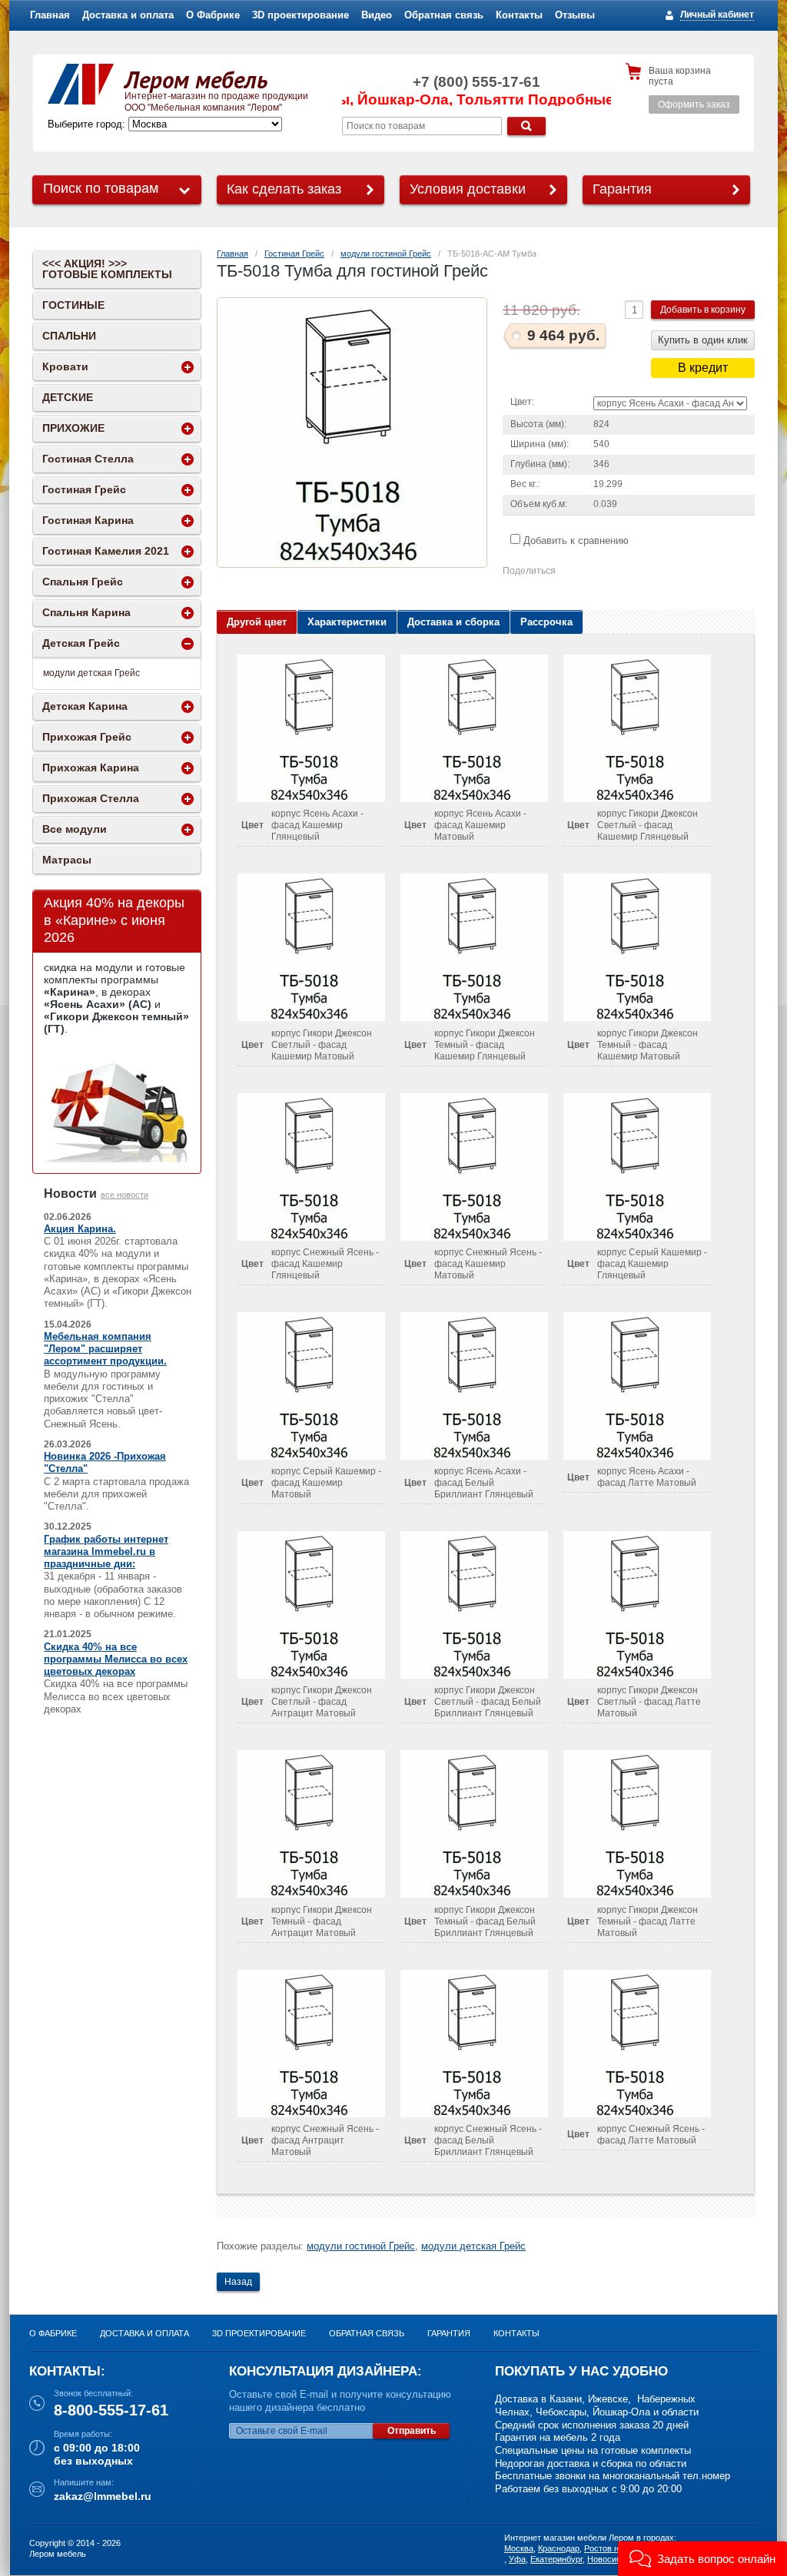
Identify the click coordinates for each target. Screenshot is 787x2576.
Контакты (519, 15)
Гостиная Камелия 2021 (106, 551)
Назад (238, 2282)
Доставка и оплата (128, 15)
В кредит (703, 368)
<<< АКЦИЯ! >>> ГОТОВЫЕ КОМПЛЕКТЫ (107, 269)
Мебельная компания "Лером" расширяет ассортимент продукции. (105, 1349)
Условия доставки (468, 189)
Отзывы (575, 15)
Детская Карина (85, 706)
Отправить (412, 2431)
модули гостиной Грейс (386, 254)
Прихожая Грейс (87, 737)
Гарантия (622, 189)
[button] (702, 2559)
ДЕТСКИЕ (68, 397)
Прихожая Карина (91, 767)
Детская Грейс (81, 643)
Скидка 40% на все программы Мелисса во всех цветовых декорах (116, 1659)
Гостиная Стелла (88, 459)
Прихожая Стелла (91, 798)
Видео (377, 15)
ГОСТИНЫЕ (73, 305)
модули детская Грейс (473, 2246)
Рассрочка (546, 622)
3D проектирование (301, 15)
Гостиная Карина (88, 520)
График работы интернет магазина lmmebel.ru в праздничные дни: (106, 1552)
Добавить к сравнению (574, 540)
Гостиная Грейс (294, 254)
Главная (50, 15)
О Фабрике (213, 15)
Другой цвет (257, 622)
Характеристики (347, 622)
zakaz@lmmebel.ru (103, 2496)
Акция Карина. (80, 1229)
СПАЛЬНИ (69, 336)
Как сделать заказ (284, 189)
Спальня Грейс (83, 582)
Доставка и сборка (453, 622)
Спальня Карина (86, 612)
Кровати (65, 366)
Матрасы (67, 860)
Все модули (75, 829)
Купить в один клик (703, 340)
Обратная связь (444, 15)
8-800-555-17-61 (111, 2410)
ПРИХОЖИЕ (73, 428)
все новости (125, 1195)
